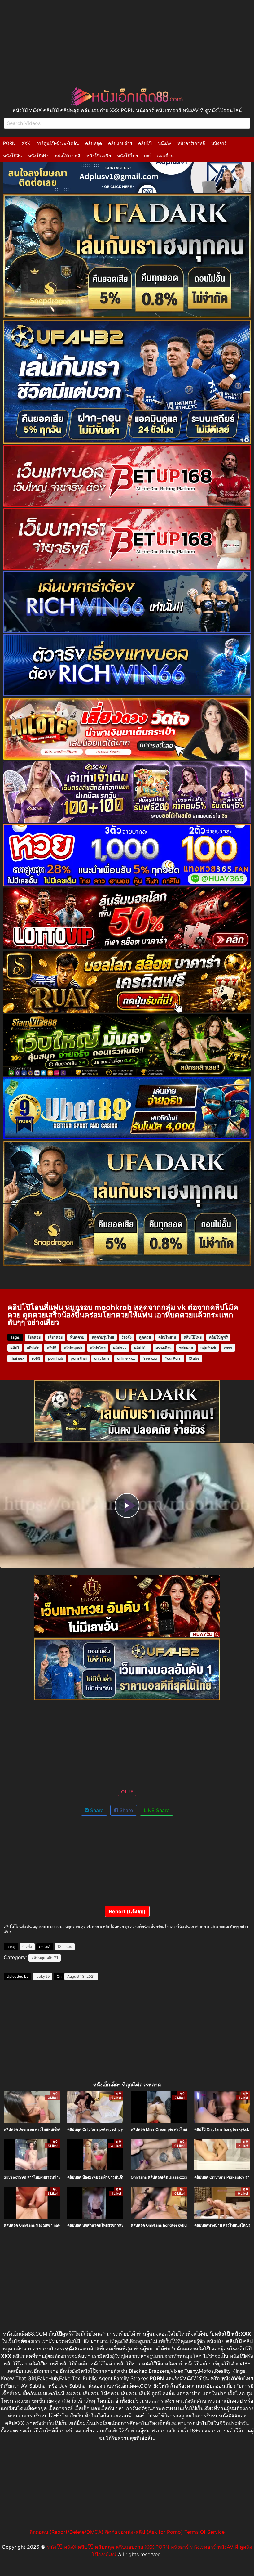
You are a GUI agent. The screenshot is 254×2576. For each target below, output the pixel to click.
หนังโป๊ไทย (127, 156)
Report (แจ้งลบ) (127, 1911)
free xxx (150, 1358)
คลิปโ (15, 1348)
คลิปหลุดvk (73, 1348)
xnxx (228, 1348)
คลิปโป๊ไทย (193, 1337)
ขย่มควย (186, 1348)
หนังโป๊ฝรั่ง (38, 156)
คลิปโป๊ (145, 143)
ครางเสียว (164, 1348)
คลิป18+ (141, 1348)
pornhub (56, 1358)
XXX (26, 143)
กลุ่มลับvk (208, 1348)
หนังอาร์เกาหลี (191, 143)
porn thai (79, 1358)
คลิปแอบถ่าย (120, 143)
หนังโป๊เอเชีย (99, 156)
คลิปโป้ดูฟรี (218, 1337)
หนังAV (165, 143)
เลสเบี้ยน (165, 156)
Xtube (194, 1358)
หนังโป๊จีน (13, 156)
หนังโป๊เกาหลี (68, 156)
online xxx (126, 1358)
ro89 (36, 1358)
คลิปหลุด (94, 143)
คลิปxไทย (98, 1348)
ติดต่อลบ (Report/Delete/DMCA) (66, 2532)
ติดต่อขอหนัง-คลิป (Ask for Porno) (144, 2532)
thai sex (17, 1358)
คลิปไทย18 (167, 1337)
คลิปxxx (120, 1348)
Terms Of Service (204, 2532)
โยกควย (34, 1337)
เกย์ (147, 156)
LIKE (129, 1791)
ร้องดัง (127, 1337)
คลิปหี (52, 1348)
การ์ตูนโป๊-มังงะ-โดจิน (58, 143)
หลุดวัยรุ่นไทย (103, 1337)
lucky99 (43, 1976)
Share (96, 1810)
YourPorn (173, 1358)
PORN (9, 143)
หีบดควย (77, 1337)
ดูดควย (145, 1337)
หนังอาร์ (219, 143)
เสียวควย (55, 1337)
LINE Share (157, 1810)
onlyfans (102, 1358)
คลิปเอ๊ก (33, 1348)
